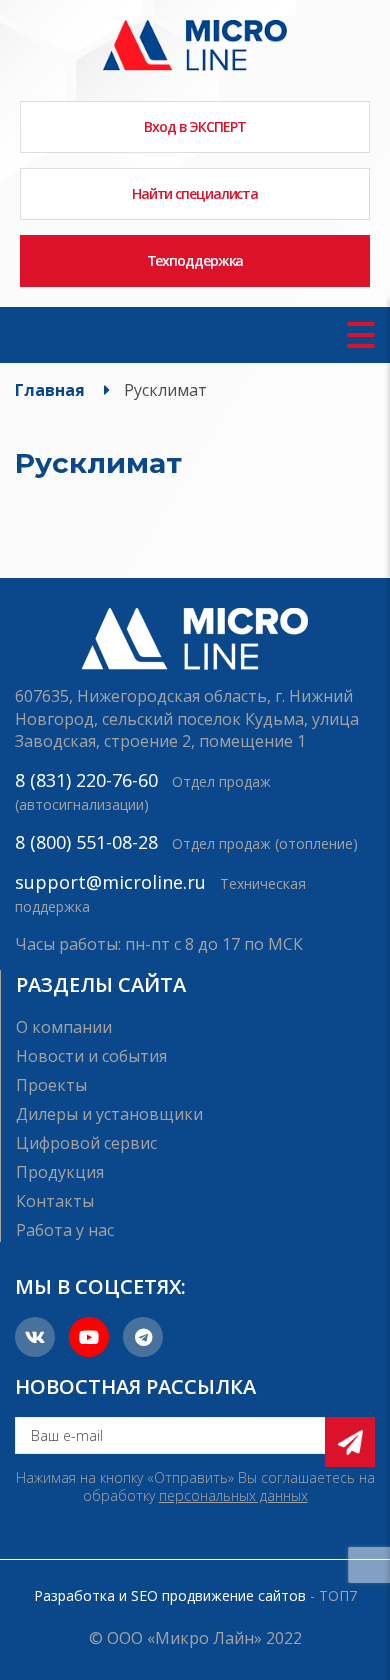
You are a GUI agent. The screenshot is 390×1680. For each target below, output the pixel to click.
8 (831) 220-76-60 (86, 780)
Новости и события (91, 1056)
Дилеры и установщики (109, 1114)
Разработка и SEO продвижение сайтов (170, 1595)
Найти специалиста (195, 193)
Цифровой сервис (86, 1143)
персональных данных (233, 1495)
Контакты (55, 1201)
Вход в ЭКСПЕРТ (195, 126)
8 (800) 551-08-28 (86, 842)
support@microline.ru (110, 882)
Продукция (60, 1172)
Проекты (51, 1085)
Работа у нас (65, 1230)
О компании (64, 1027)
